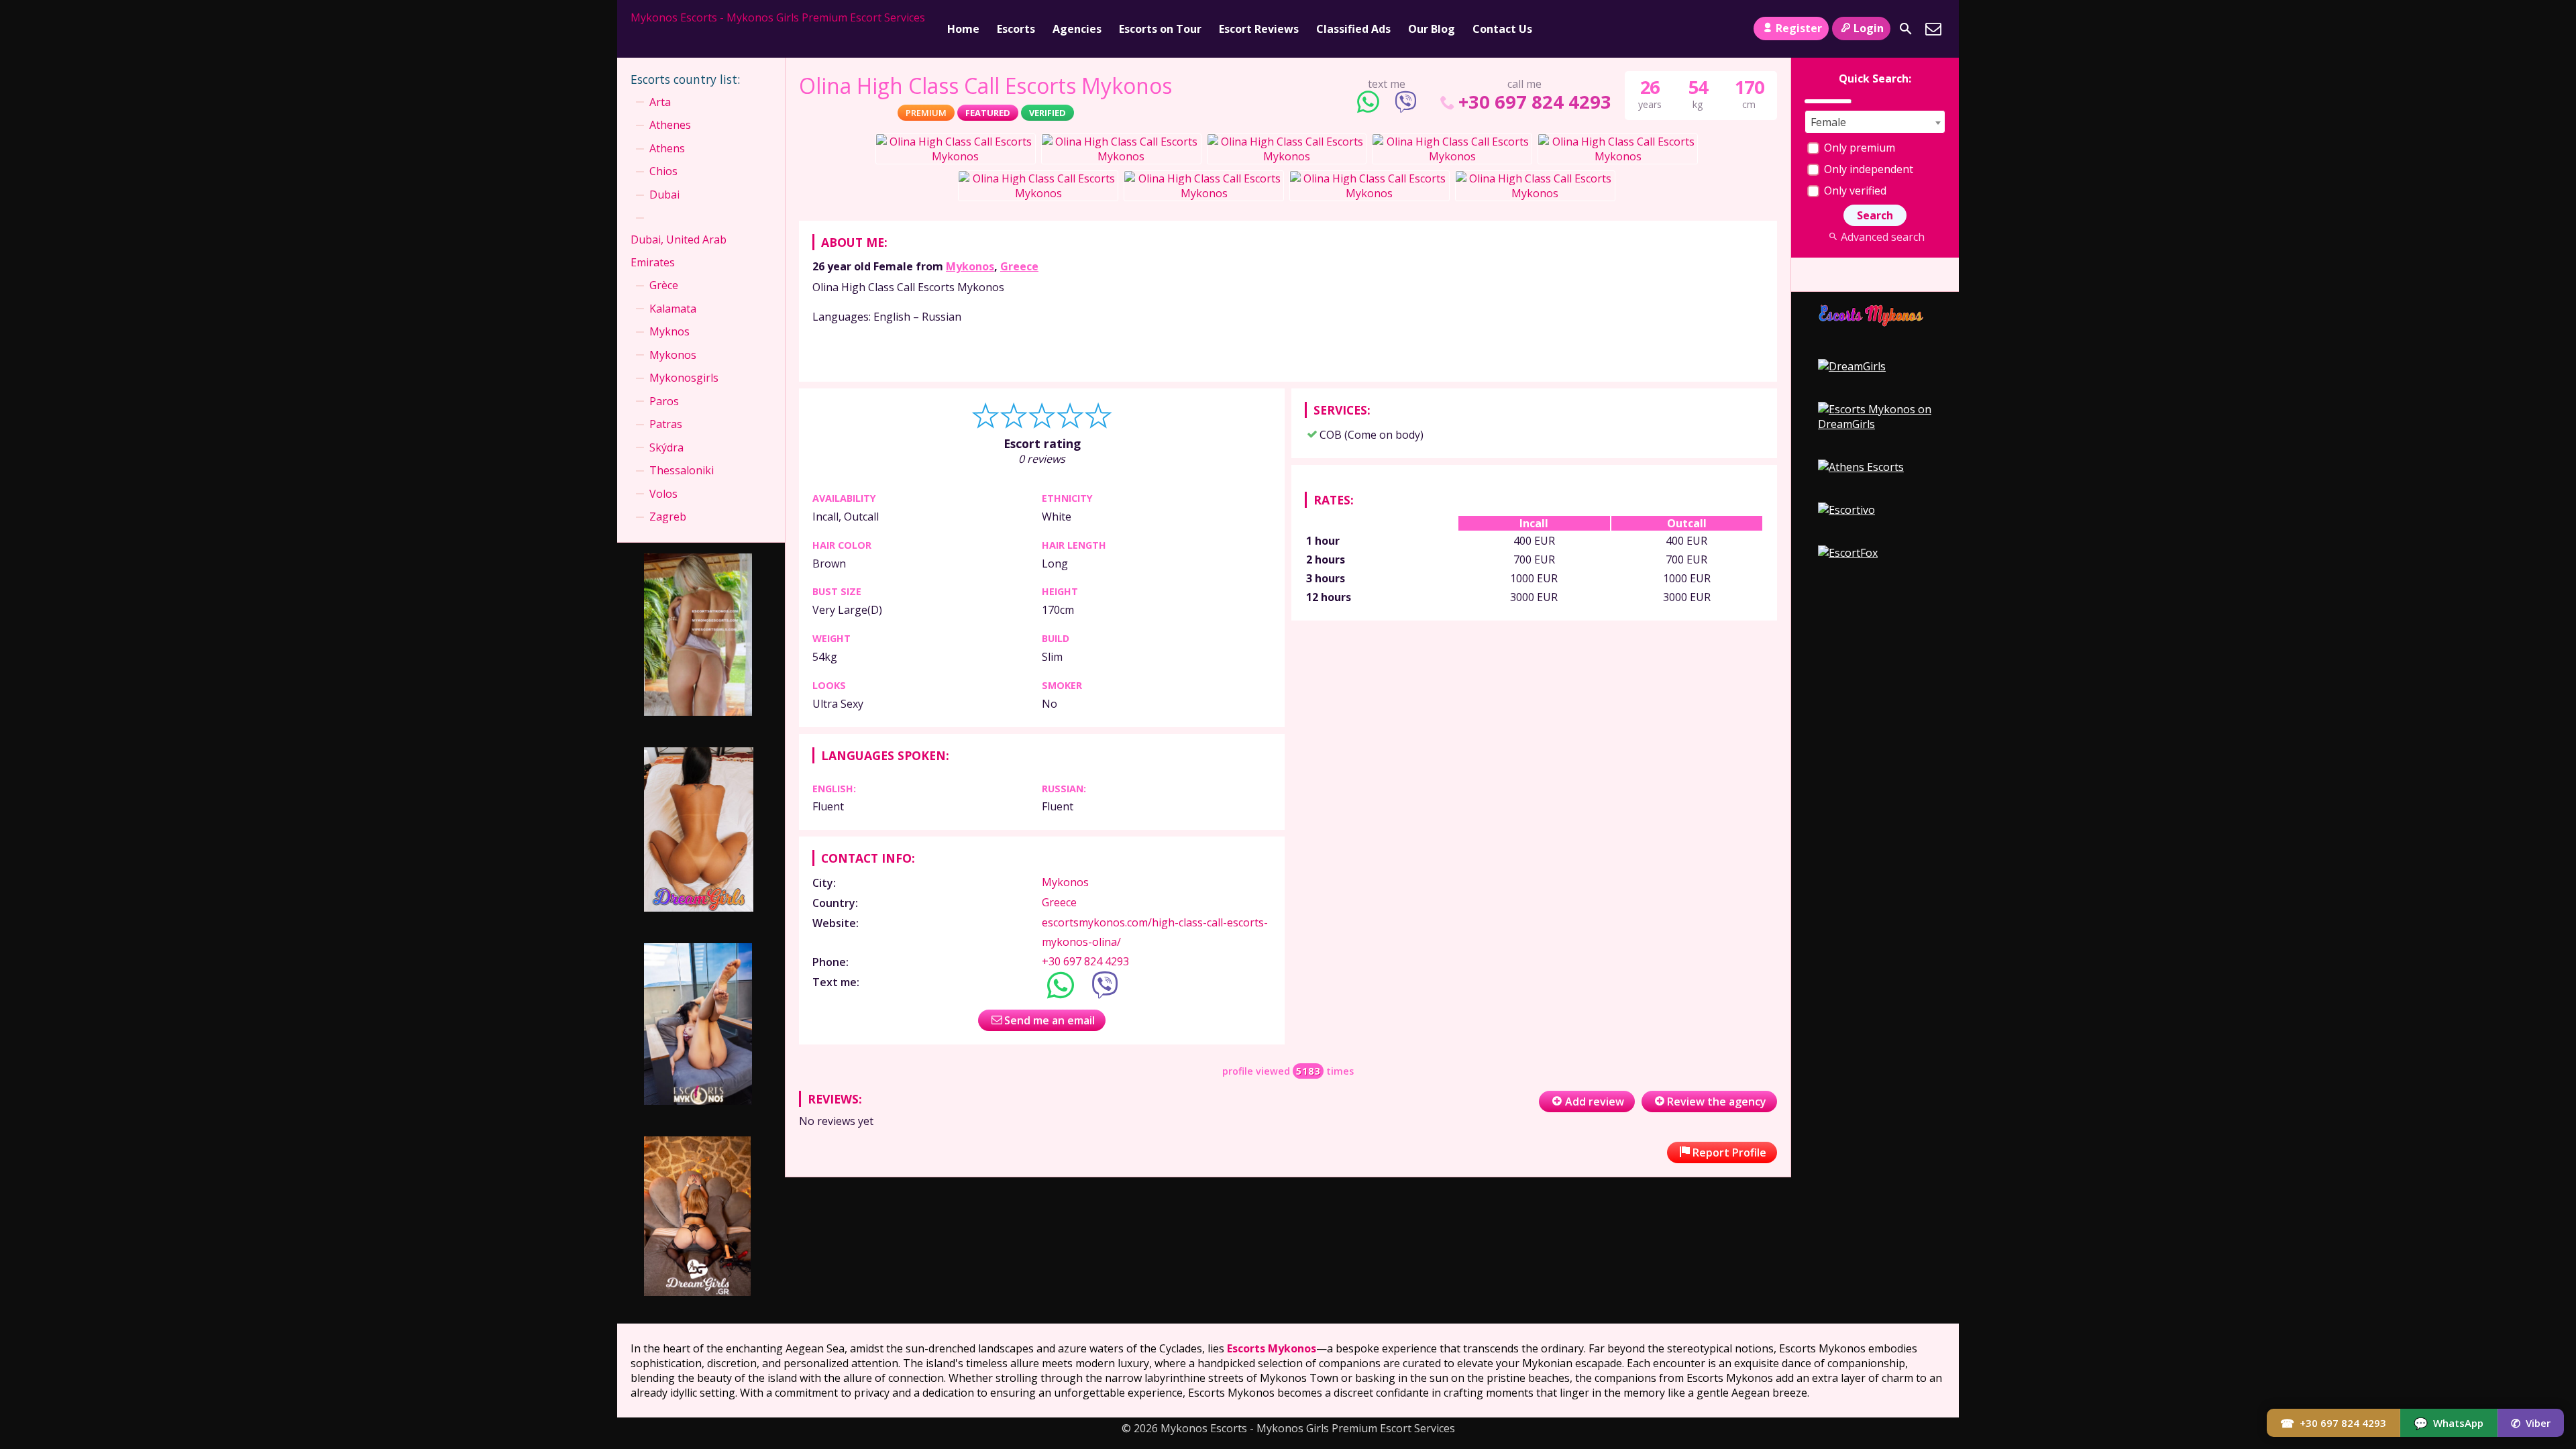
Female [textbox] (1828, 122)
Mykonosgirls (684, 378)
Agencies (1077, 29)
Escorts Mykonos (1272, 1348)
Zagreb (668, 517)
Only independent (1867, 169)
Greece (1019, 266)
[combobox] (1875, 122)
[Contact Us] (1933, 29)
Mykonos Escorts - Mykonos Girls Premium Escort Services (778, 17)
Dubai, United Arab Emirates (679, 251)
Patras (666, 424)
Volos (663, 494)
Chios (663, 171)
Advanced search (1882, 237)
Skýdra (666, 447)
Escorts (1016, 29)
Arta (660, 102)
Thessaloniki (682, 470)
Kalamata (673, 309)
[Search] (1906, 29)
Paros (664, 401)
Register (1799, 28)
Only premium (1858, 148)
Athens (667, 148)
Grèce (664, 285)
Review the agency (1717, 1102)
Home (963, 29)
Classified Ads (1353, 29)
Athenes (670, 125)
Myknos (669, 331)
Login (1869, 28)
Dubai (664, 195)
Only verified (1854, 191)
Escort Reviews (1259, 29)
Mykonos (970, 266)
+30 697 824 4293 (1535, 102)
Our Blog (1432, 29)
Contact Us (1502, 29)
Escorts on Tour (1160, 29)
